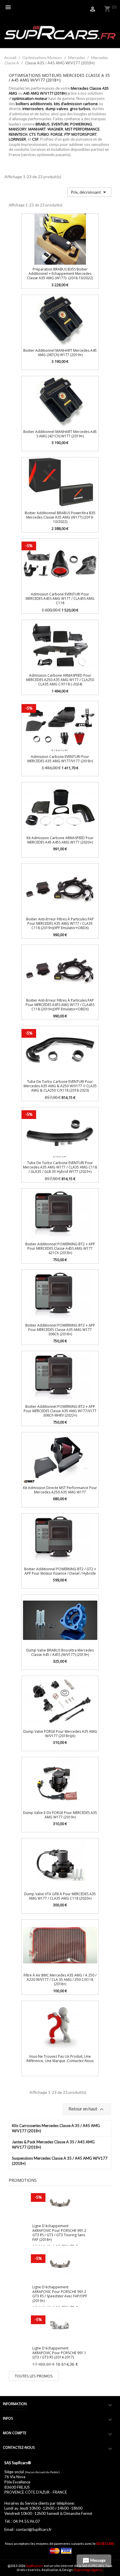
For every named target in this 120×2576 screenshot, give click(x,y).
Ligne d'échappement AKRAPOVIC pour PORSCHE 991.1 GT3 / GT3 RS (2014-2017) (59, 2353)
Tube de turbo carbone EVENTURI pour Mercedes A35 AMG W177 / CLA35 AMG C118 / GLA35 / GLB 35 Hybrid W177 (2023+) (60, 1167)
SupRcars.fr (35, 2566)
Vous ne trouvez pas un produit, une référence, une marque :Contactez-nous (60, 2059)
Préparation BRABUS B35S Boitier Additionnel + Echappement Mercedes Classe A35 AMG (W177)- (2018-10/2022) (60, 274)
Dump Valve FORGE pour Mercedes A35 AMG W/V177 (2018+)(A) (60, 1734)
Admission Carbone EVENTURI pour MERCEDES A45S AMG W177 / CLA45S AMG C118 (60, 599)
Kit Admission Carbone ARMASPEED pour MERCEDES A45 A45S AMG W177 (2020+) (60, 840)
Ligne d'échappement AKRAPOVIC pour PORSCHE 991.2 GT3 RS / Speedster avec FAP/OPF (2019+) (60, 2294)
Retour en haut (87, 2109)
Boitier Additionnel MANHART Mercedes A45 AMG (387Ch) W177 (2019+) (60, 353)
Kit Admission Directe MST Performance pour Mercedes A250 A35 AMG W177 (60, 1490)
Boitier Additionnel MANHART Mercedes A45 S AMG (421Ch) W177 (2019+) (60, 434)
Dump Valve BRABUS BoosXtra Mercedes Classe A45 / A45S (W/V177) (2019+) (60, 1652)
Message (94, 2561)
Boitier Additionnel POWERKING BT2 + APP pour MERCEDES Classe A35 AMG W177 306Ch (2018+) (60, 1330)
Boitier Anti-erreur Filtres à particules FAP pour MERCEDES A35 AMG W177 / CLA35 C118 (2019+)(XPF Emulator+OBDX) (60, 924)
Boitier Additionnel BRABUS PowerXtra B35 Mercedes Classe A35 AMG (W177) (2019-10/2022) (60, 517)
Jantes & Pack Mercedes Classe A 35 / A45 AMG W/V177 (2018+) (53, 2144)
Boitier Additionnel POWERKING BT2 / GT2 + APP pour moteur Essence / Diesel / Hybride (60, 1571)
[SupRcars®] (60, 32)
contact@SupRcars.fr (34, 2529)
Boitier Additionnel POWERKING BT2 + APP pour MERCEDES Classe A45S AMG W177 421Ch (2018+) (60, 1249)
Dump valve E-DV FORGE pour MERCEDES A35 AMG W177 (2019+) (60, 1815)
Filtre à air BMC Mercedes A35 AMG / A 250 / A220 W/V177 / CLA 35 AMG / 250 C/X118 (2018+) (60, 1980)
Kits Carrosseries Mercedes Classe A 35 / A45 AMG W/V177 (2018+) (56, 2128)
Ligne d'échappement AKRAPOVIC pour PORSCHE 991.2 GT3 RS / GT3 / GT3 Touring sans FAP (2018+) (59, 2233)
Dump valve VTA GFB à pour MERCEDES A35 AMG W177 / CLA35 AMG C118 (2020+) (60, 1896)
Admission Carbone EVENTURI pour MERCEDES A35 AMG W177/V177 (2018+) (60, 759)
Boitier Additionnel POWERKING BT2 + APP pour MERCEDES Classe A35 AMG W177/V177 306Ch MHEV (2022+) (60, 1411)
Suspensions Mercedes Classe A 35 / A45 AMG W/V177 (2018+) (60, 2161)
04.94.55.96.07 (27, 2521)
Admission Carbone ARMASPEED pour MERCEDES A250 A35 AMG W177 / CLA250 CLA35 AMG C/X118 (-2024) (60, 680)
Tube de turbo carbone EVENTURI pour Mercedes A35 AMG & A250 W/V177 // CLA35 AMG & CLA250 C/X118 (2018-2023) (60, 1086)
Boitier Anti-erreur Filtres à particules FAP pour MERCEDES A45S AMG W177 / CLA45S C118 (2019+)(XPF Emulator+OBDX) (60, 1005)
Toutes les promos (34, 2376)
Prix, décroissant (89, 192)
